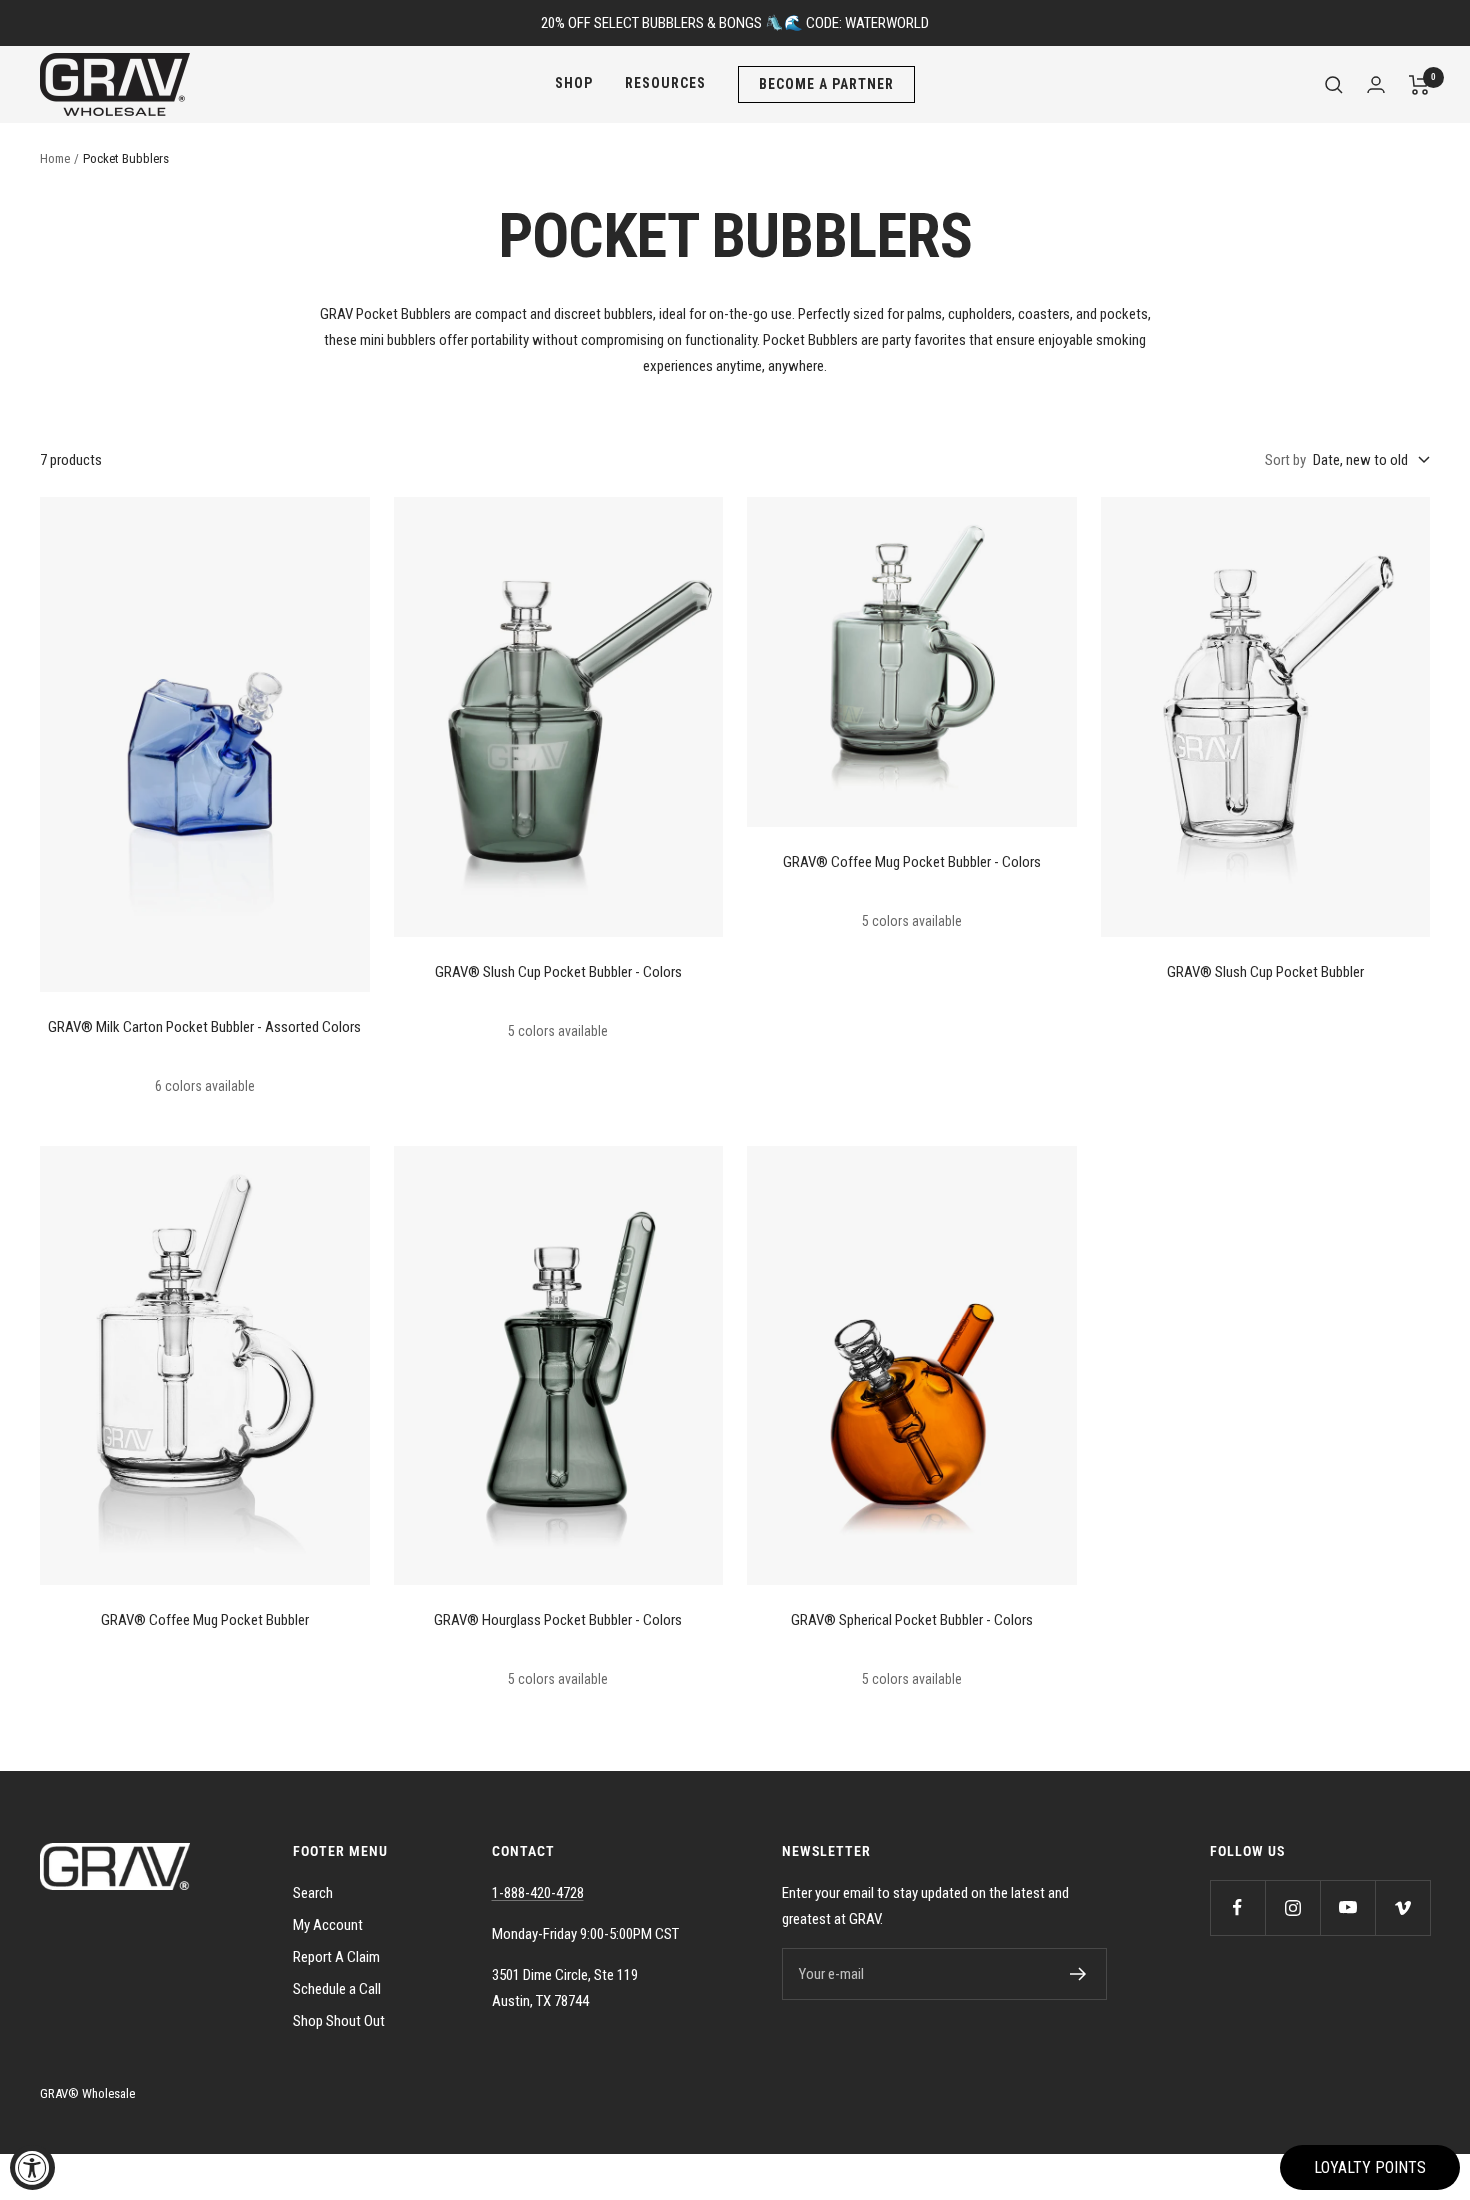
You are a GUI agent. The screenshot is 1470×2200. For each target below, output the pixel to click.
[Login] (1376, 84)
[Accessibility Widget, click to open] (32, 2167)
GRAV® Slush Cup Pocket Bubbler (1265, 972)
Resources (665, 83)
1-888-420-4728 (538, 1893)
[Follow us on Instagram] (1292, 1907)
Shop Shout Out (339, 2021)
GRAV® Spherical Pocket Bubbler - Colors (912, 1620)
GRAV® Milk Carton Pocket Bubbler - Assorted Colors (204, 1027)
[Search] (1334, 85)
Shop (574, 83)
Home (55, 158)
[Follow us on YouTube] (1347, 1907)
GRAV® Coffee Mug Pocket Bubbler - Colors (912, 862)
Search (313, 1893)
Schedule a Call (337, 1989)
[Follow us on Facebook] (1237, 1907)
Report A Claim (336, 1957)
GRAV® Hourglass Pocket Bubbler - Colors (558, 1620)
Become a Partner (826, 84)
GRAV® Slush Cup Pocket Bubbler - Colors (558, 972)
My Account (328, 1925)
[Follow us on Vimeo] (1402, 1907)
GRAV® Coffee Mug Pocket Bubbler (205, 1620)
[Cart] (1419, 85)
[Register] (1078, 1974)
